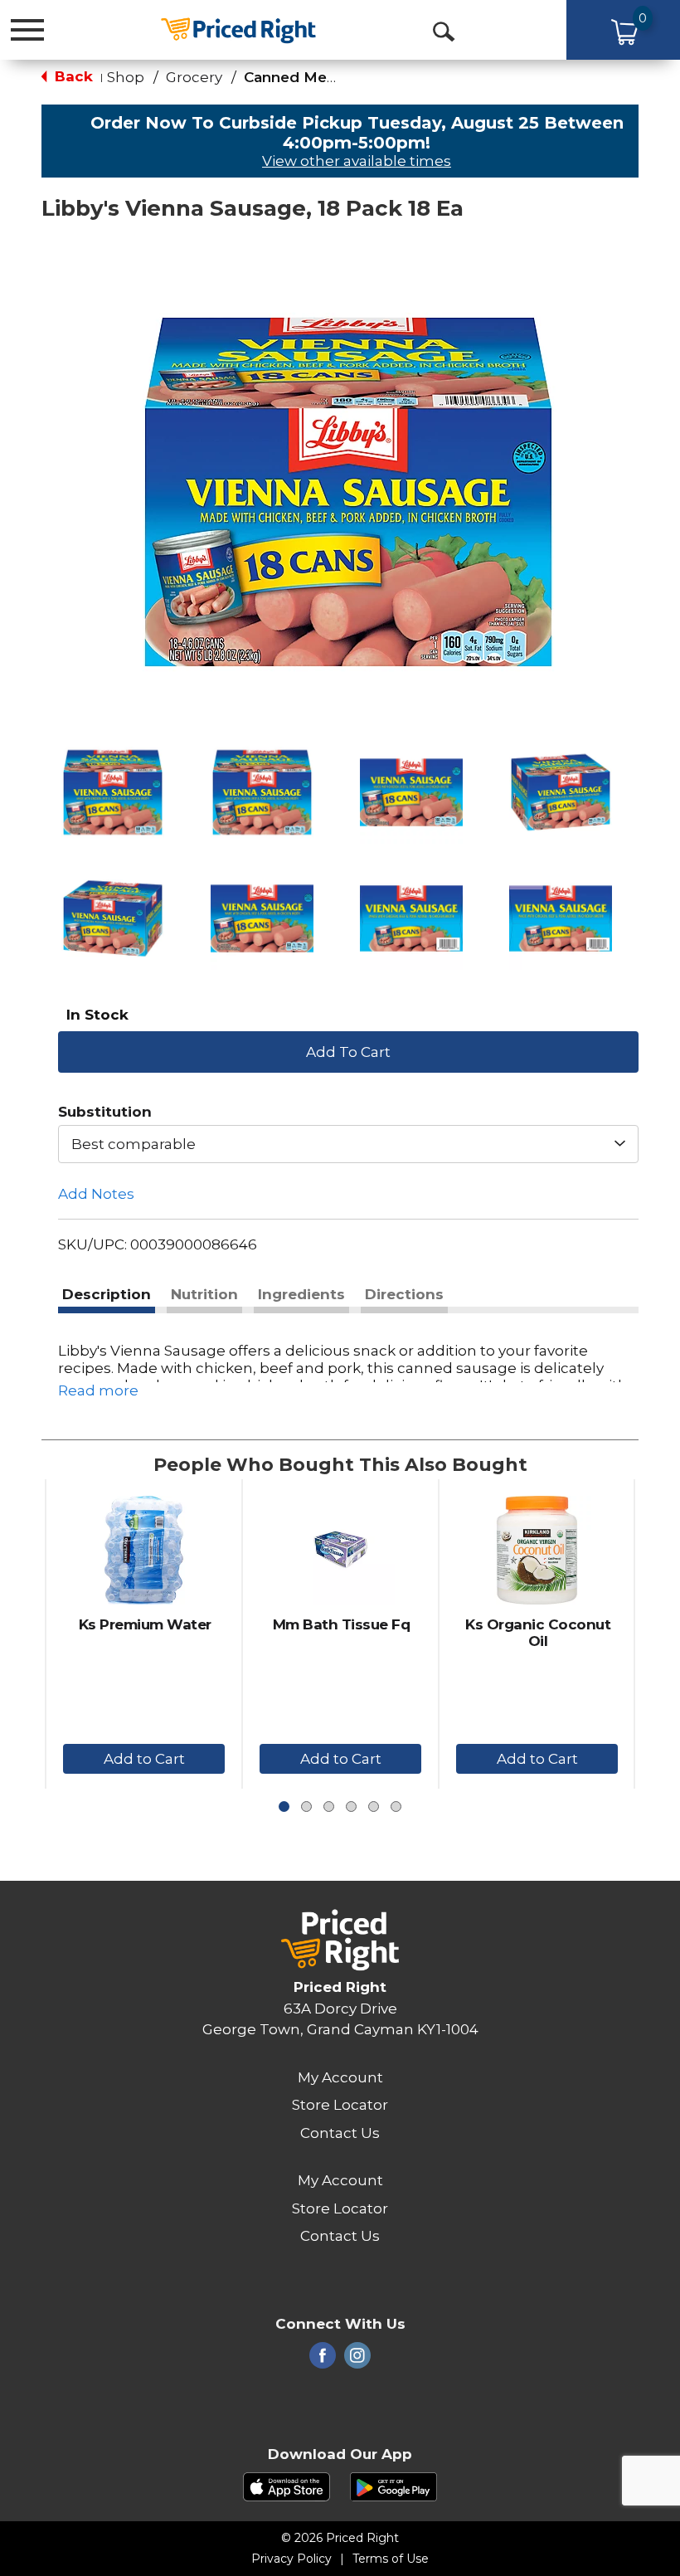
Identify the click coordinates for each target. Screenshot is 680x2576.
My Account (340, 2077)
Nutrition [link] (204, 1294)
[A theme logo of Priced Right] (238, 29)
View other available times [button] (357, 161)
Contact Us (340, 2133)
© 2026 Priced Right (340, 2538)
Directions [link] (404, 1294)
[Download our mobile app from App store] (287, 2486)
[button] (113, 792)
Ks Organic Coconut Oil (538, 1633)
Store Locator (340, 2105)
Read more (98, 1390)
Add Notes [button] (96, 1194)
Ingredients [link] (301, 1294)
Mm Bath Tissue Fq (342, 1624)
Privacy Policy (291, 2559)
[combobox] (348, 1144)
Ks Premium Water (145, 1624)
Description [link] (107, 1294)
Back (72, 76)
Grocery (194, 77)
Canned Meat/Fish (310, 77)
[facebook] (323, 2360)
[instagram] (357, 2360)
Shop (126, 77)
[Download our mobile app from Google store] (393, 2486)
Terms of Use (391, 2559)
